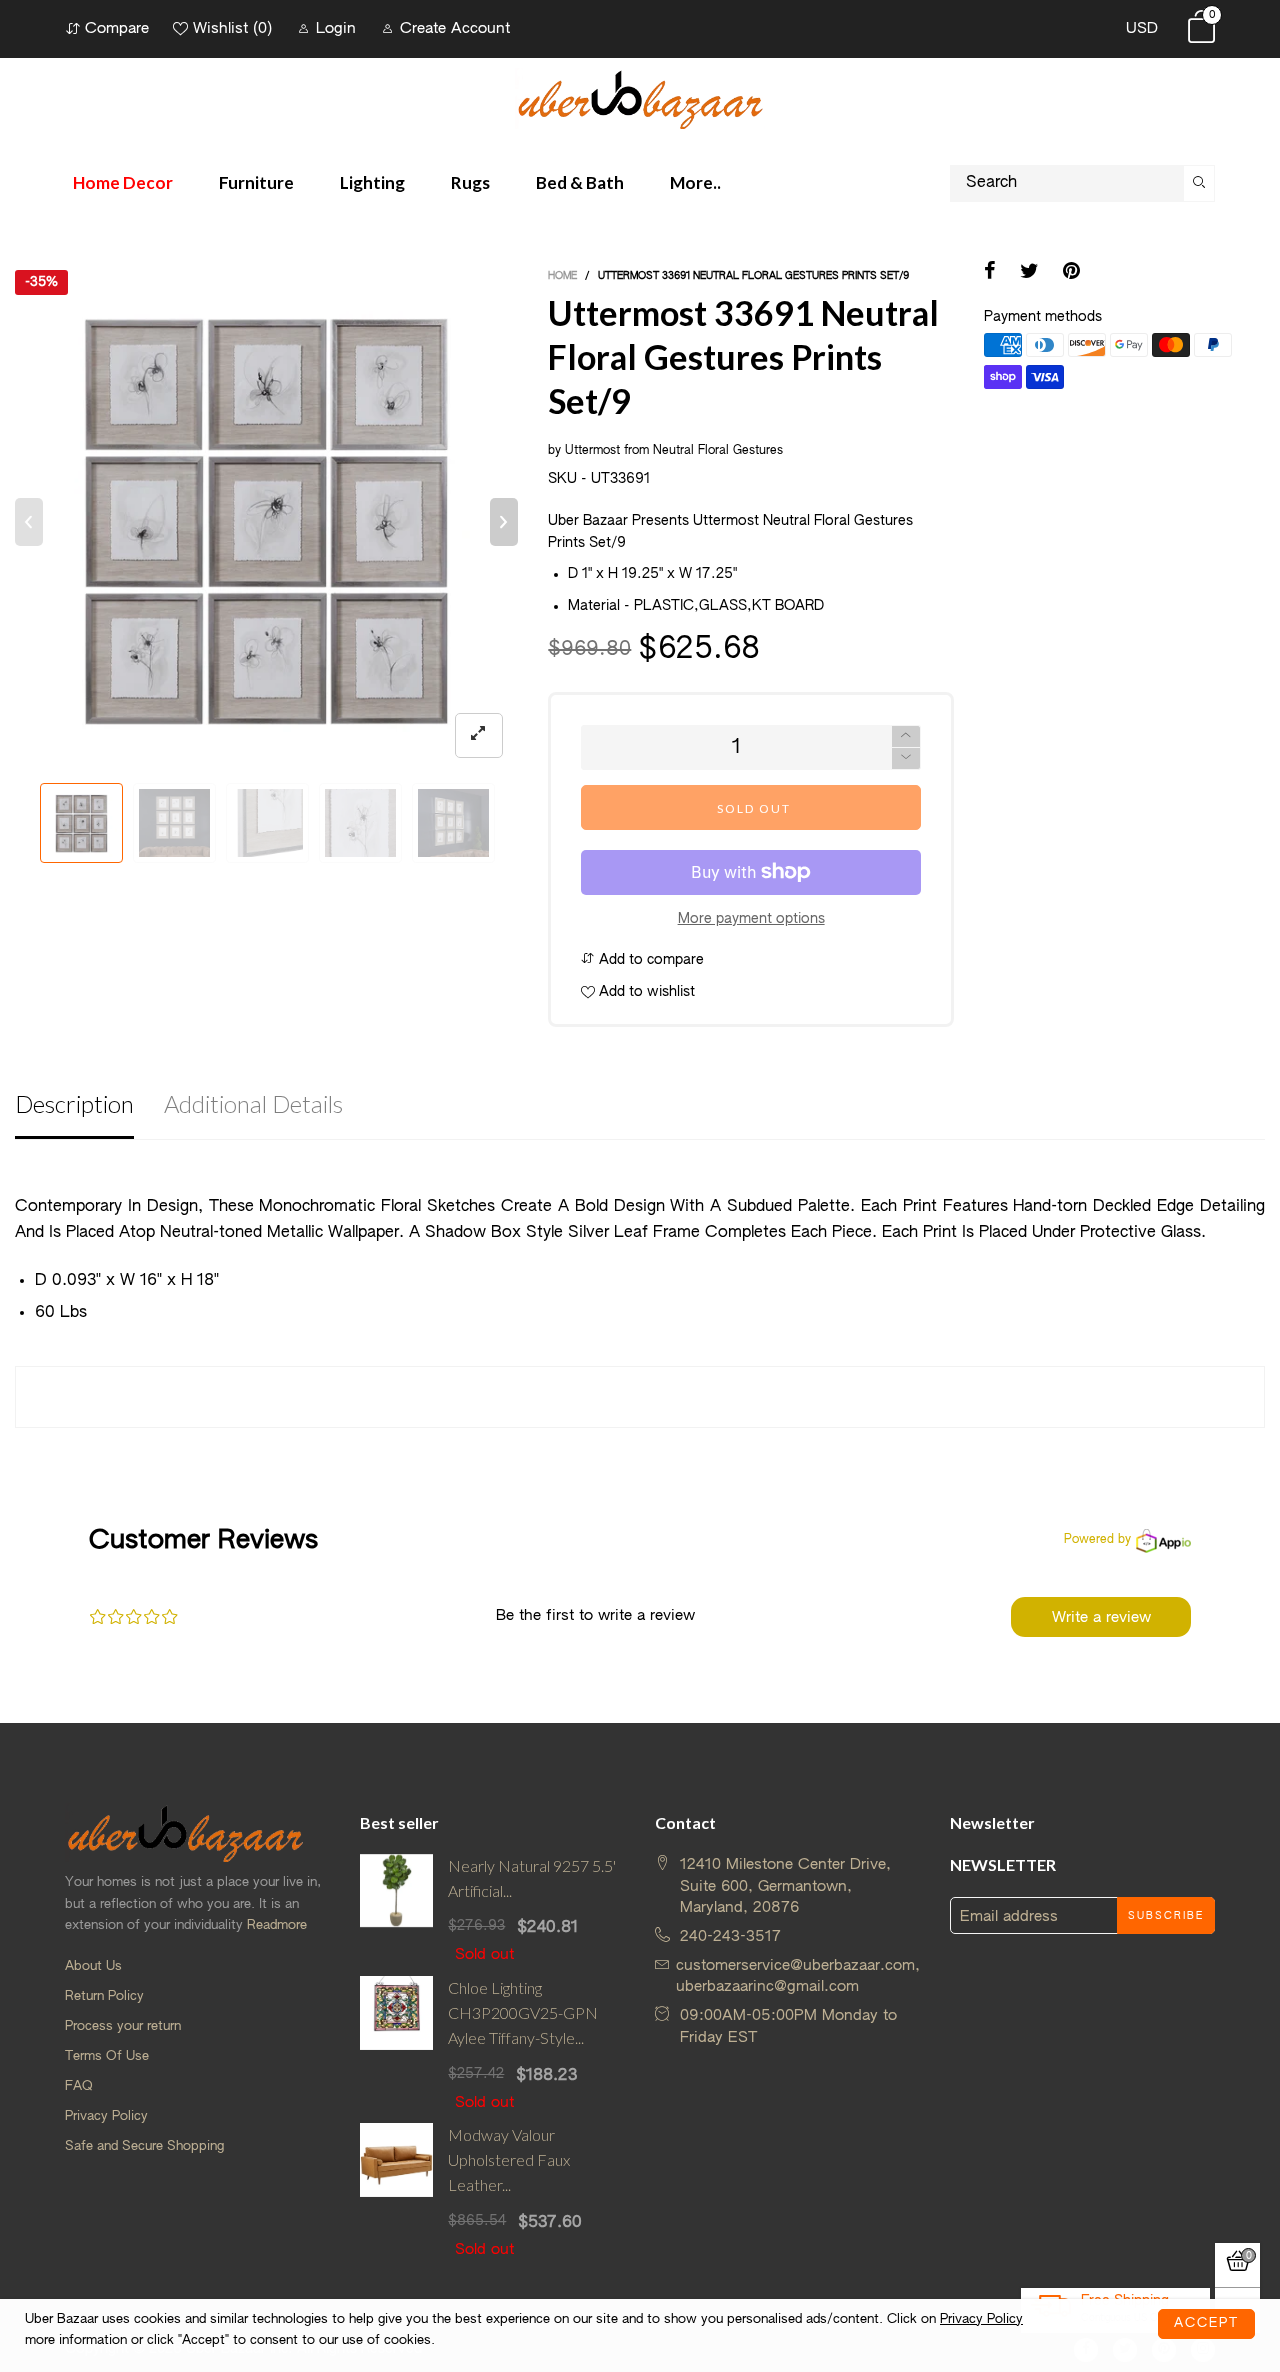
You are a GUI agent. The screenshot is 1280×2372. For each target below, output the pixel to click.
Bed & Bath (580, 182)
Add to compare (649, 960)
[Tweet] (1029, 273)
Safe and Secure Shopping (144, 2146)
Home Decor (123, 182)
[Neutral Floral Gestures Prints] (360, 823)
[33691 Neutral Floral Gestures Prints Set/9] (174, 823)
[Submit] (1199, 183)
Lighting (372, 182)
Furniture (256, 182)
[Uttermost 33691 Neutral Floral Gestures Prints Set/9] (266, 521)
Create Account (455, 28)
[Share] (990, 273)
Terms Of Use (107, 2056)
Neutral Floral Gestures (718, 451)
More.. (695, 182)
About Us (93, 1966)
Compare (117, 28)
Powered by (1097, 1540)
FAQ (79, 2086)
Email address (1009, 1916)
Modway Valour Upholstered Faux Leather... (509, 2159)
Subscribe (1166, 1916)
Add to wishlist (645, 992)
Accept (1206, 2323)
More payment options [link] (751, 919)
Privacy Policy (106, 2116)
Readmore (277, 1925)
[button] (29, 522)
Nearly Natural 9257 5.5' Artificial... (532, 1878)
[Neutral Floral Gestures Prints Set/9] (267, 823)
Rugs (470, 182)
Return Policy (104, 1996)
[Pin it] (1071, 273)
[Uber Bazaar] (640, 98)
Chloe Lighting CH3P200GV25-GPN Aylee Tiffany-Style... (523, 2012)
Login (336, 28)
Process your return (123, 2026)
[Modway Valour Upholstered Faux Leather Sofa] (396, 2191)
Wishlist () (232, 28)
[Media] (479, 735)
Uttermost (592, 451)
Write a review (1101, 1617)
